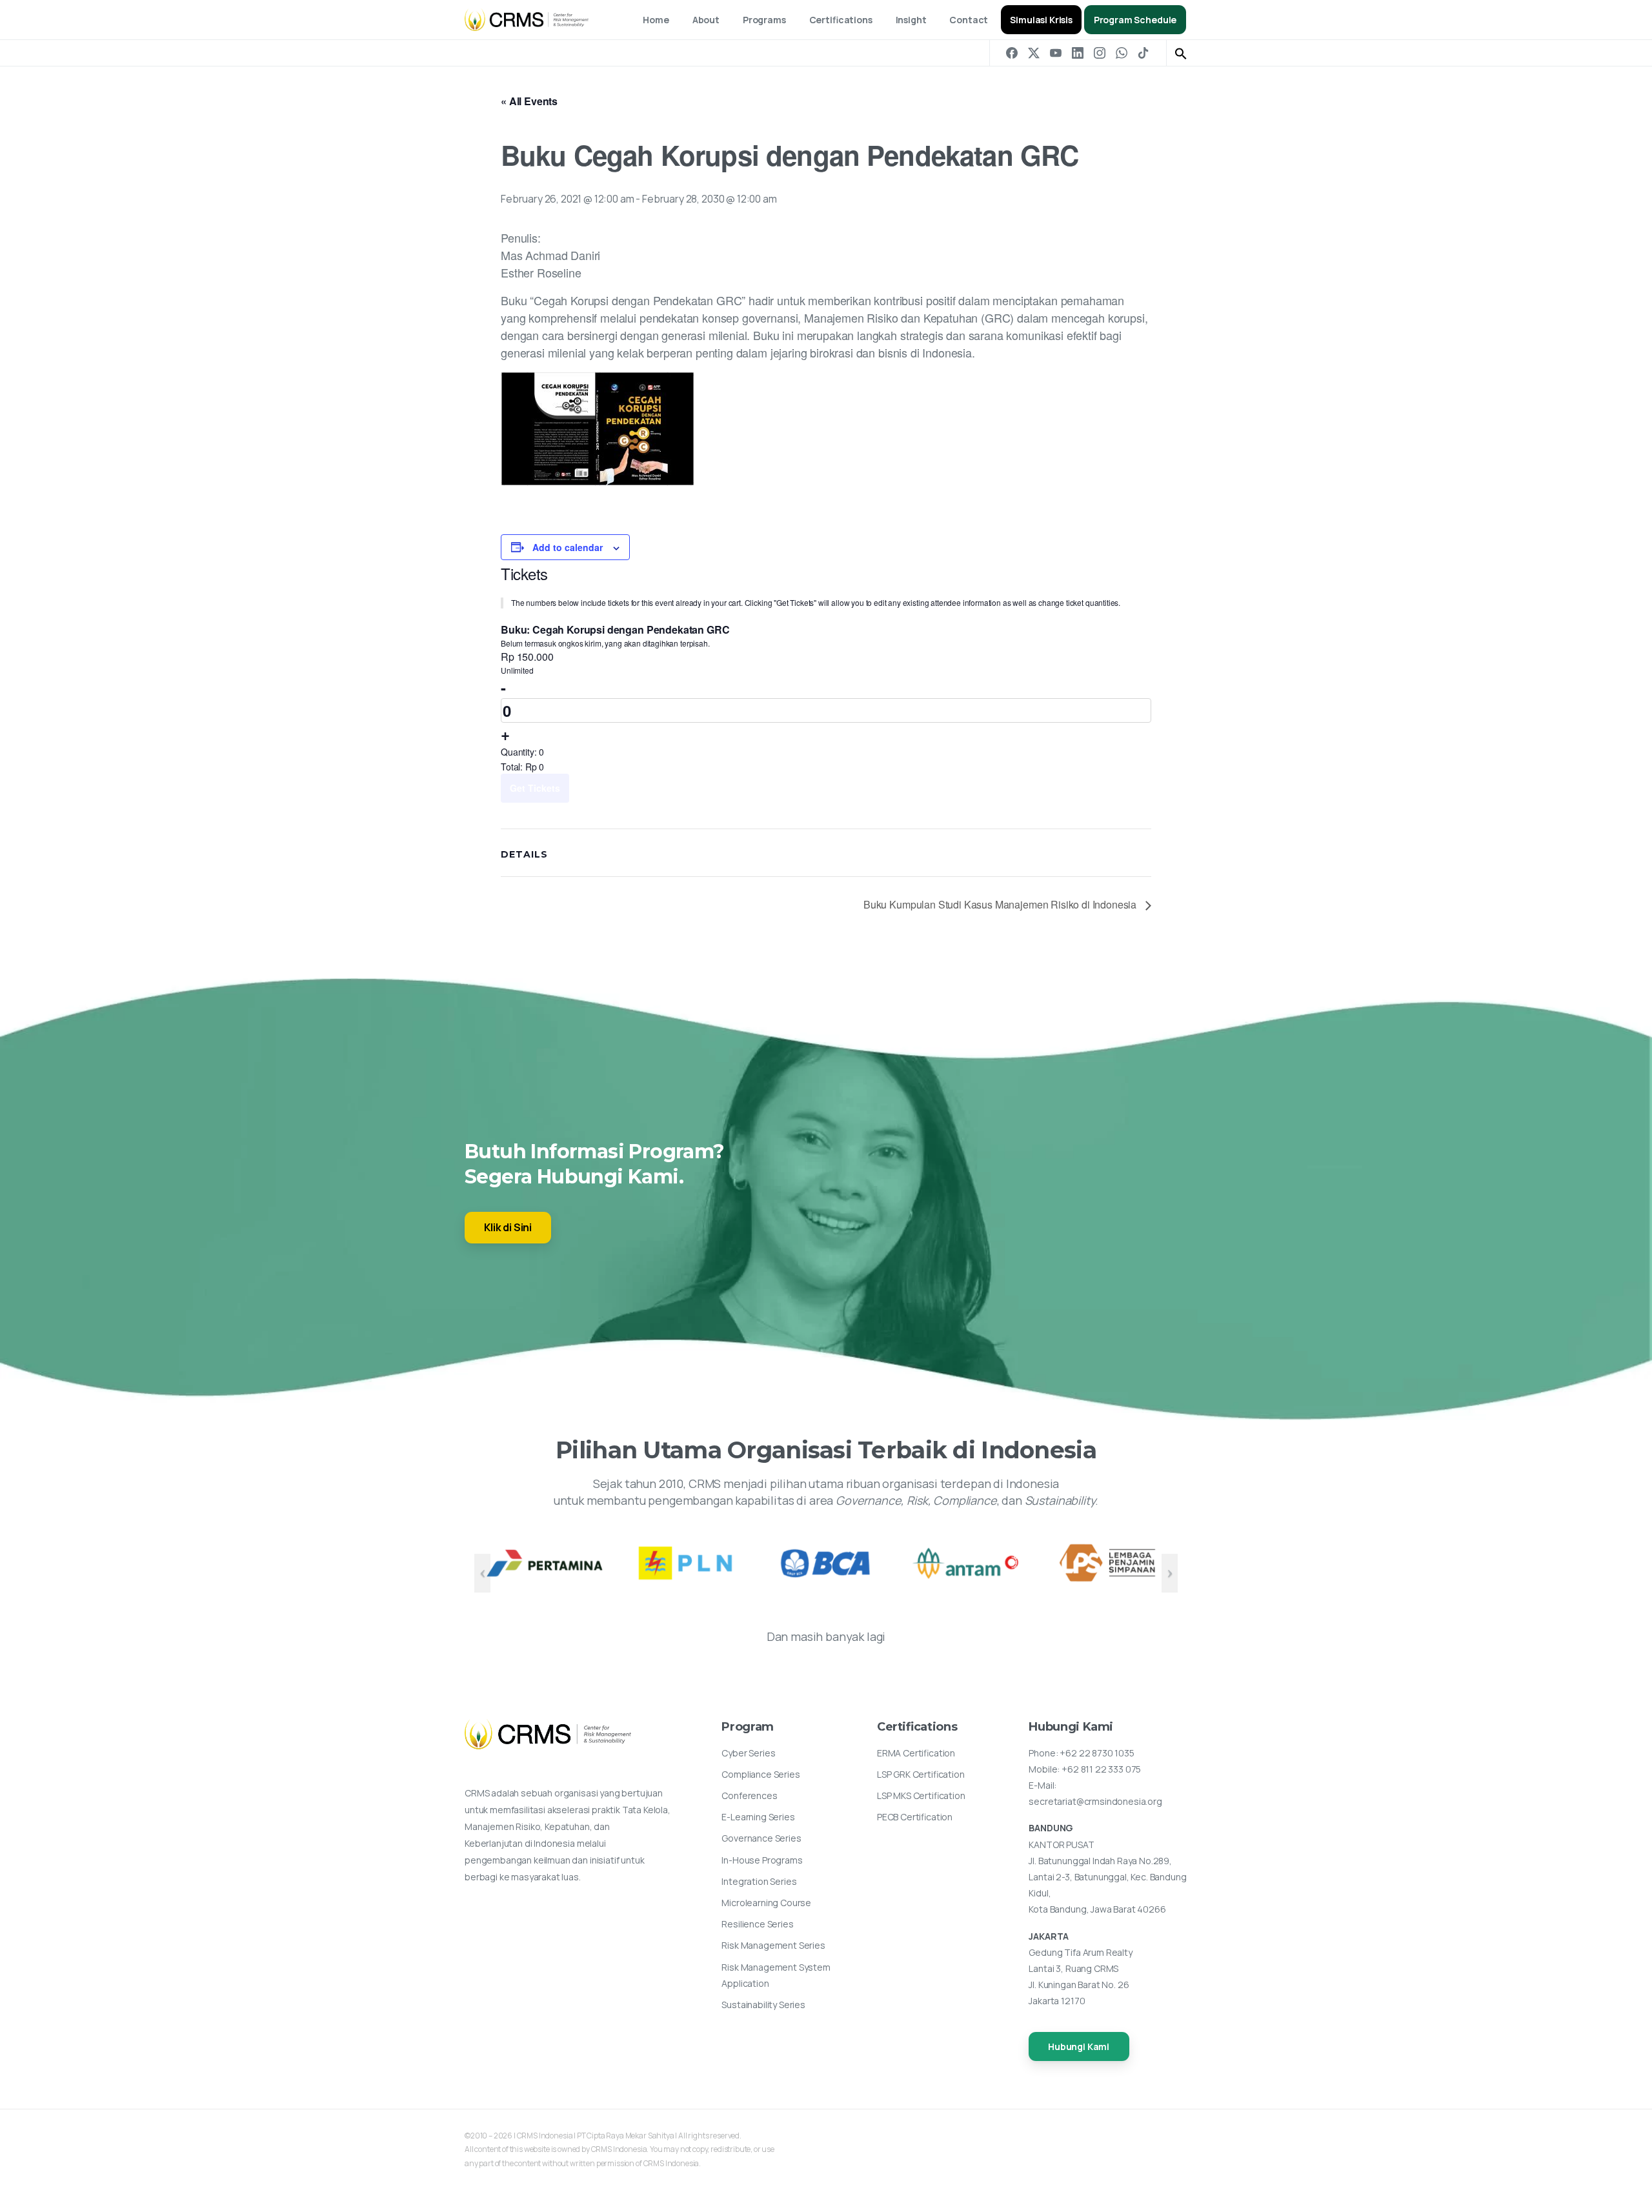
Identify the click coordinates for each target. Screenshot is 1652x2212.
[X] (1034, 53)
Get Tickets (535, 788)
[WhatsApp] (1122, 53)
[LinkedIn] (1078, 53)
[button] (1181, 53)
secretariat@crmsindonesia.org (1095, 1801)
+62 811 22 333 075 (1101, 1769)
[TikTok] (1143, 53)
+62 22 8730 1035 (1097, 1753)
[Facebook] (1012, 53)
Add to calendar (568, 547)
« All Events (529, 101)
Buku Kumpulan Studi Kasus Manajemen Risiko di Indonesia (1001, 904)
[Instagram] (1100, 53)
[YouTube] (1056, 53)
